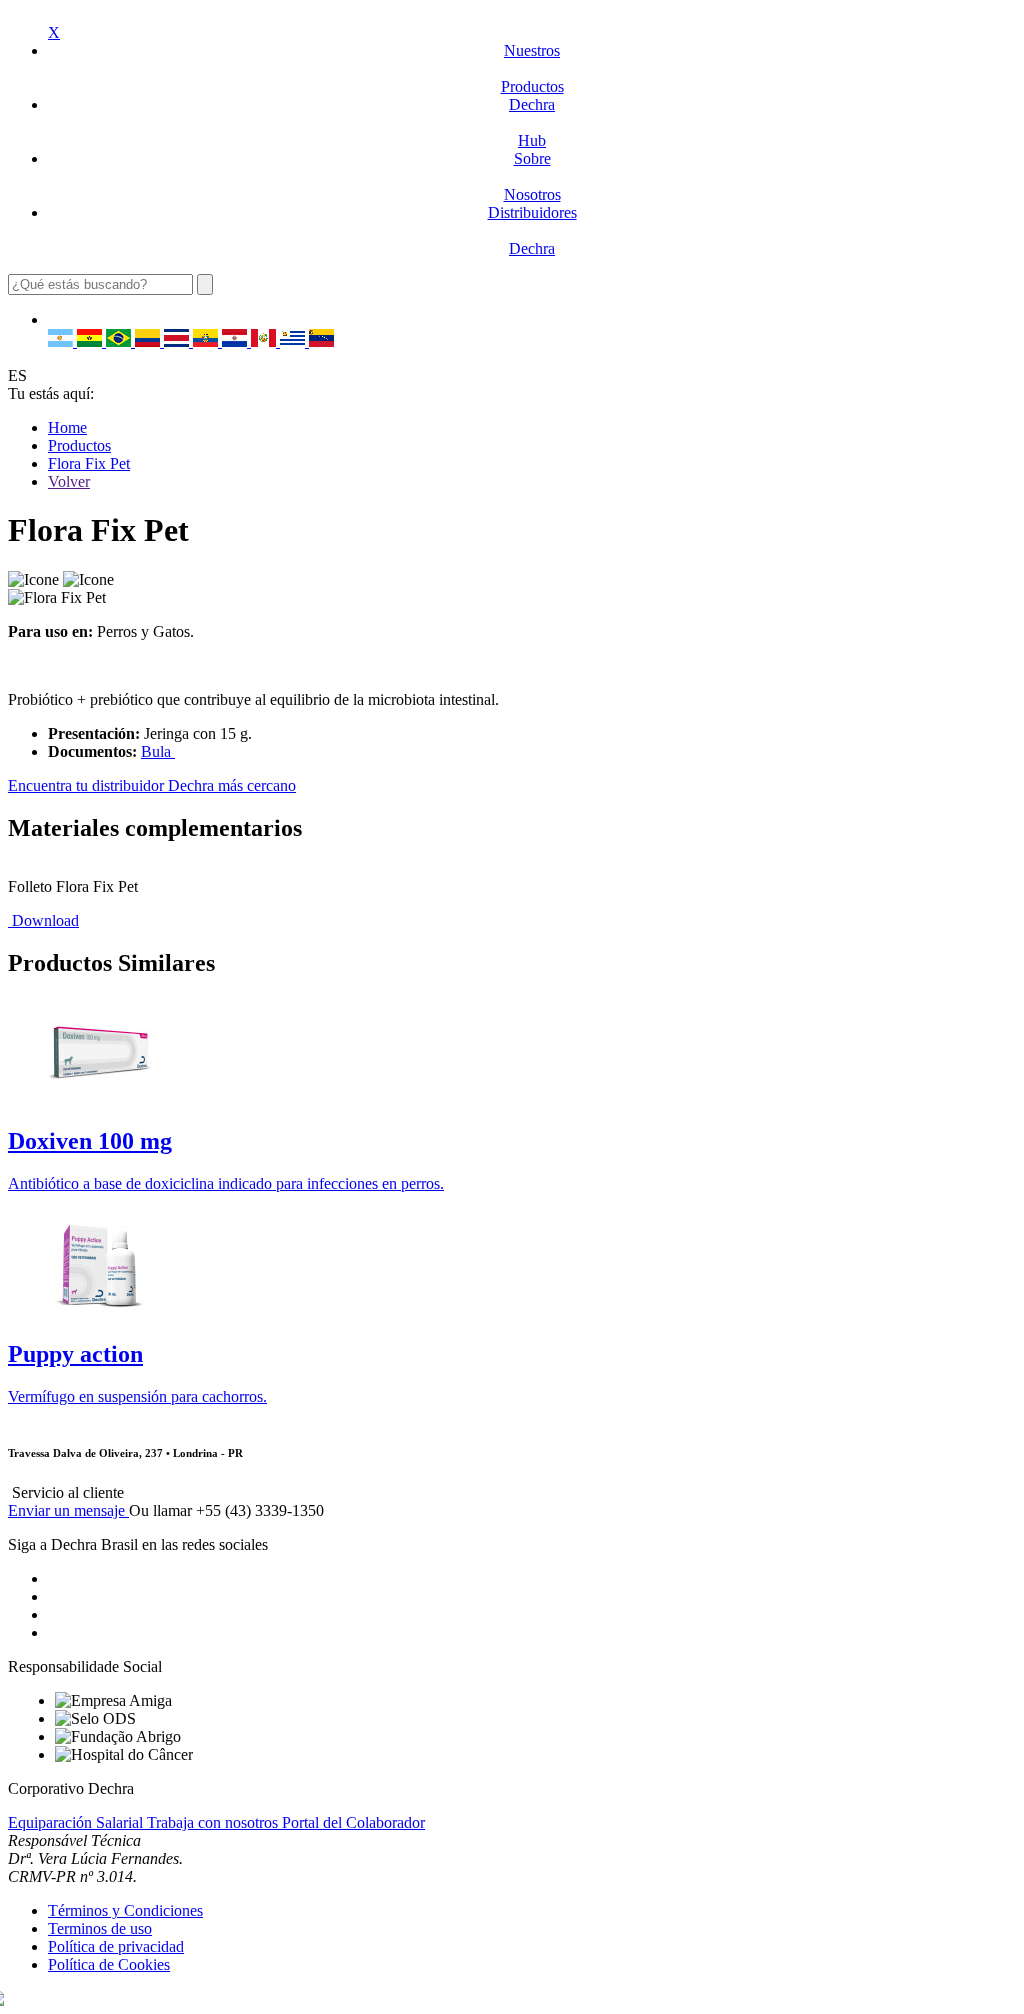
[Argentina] (62, 341)
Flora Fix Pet (89, 463)
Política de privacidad (116, 1946)
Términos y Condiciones (125, 1910)
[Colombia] (149, 341)
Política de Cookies (109, 1964)
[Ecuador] (207, 341)
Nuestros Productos (532, 68)
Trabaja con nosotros (214, 1822)
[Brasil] (120, 341)
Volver (69, 481)
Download (43, 920)
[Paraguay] (236, 341)
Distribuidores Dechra (532, 230)
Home (67, 427)
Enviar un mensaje (68, 1510)
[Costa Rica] (178, 341)
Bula (158, 751)
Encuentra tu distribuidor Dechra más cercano (152, 785)
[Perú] (265, 341)
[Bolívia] (91, 341)
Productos (79, 445)
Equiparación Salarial (77, 1822)
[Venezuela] (321, 341)
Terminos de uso (100, 1928)
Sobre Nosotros (532, 176)
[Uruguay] (294, 341)
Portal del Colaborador (353, 1822)
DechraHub (532, 122)
